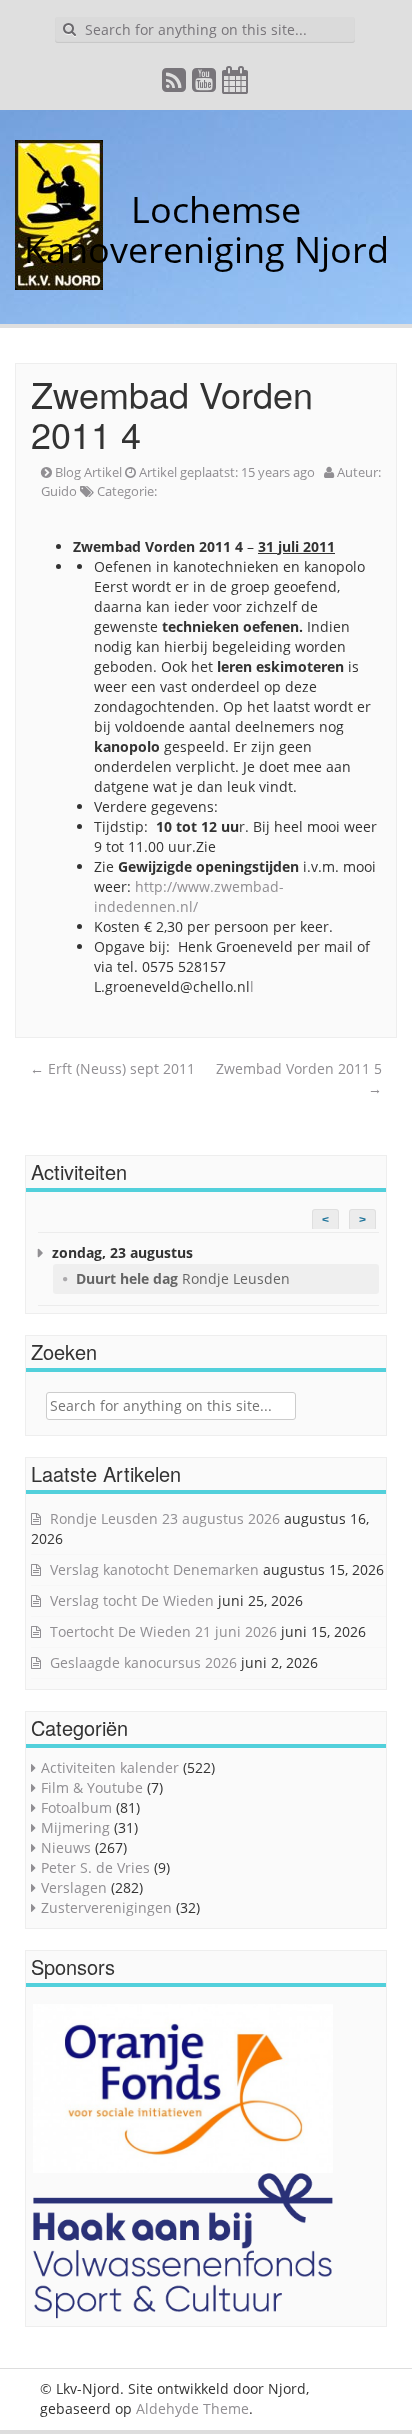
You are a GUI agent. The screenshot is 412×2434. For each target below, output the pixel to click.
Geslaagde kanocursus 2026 (143, 1662)
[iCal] (236, 84)
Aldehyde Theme (192, 2408)
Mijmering (75, 1827)
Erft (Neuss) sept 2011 (112, 1068)
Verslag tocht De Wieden (132, 1600)
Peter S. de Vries (95, 1867)
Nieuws (66, 1847)
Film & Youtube (92, 1787)
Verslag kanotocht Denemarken (154, 1569)
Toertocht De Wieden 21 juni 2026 (163, 1631)
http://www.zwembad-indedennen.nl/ (189, 896)
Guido (59, 491)
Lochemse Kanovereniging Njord (206, 229)
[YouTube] (205, 84)
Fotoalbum (76, 1807)
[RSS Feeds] (175, 84)
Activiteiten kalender (110, 1767)
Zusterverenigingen (106, 1907)
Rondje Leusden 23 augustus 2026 (165, 1518)
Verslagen (74, 1887)
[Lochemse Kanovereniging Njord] (116, 209)
